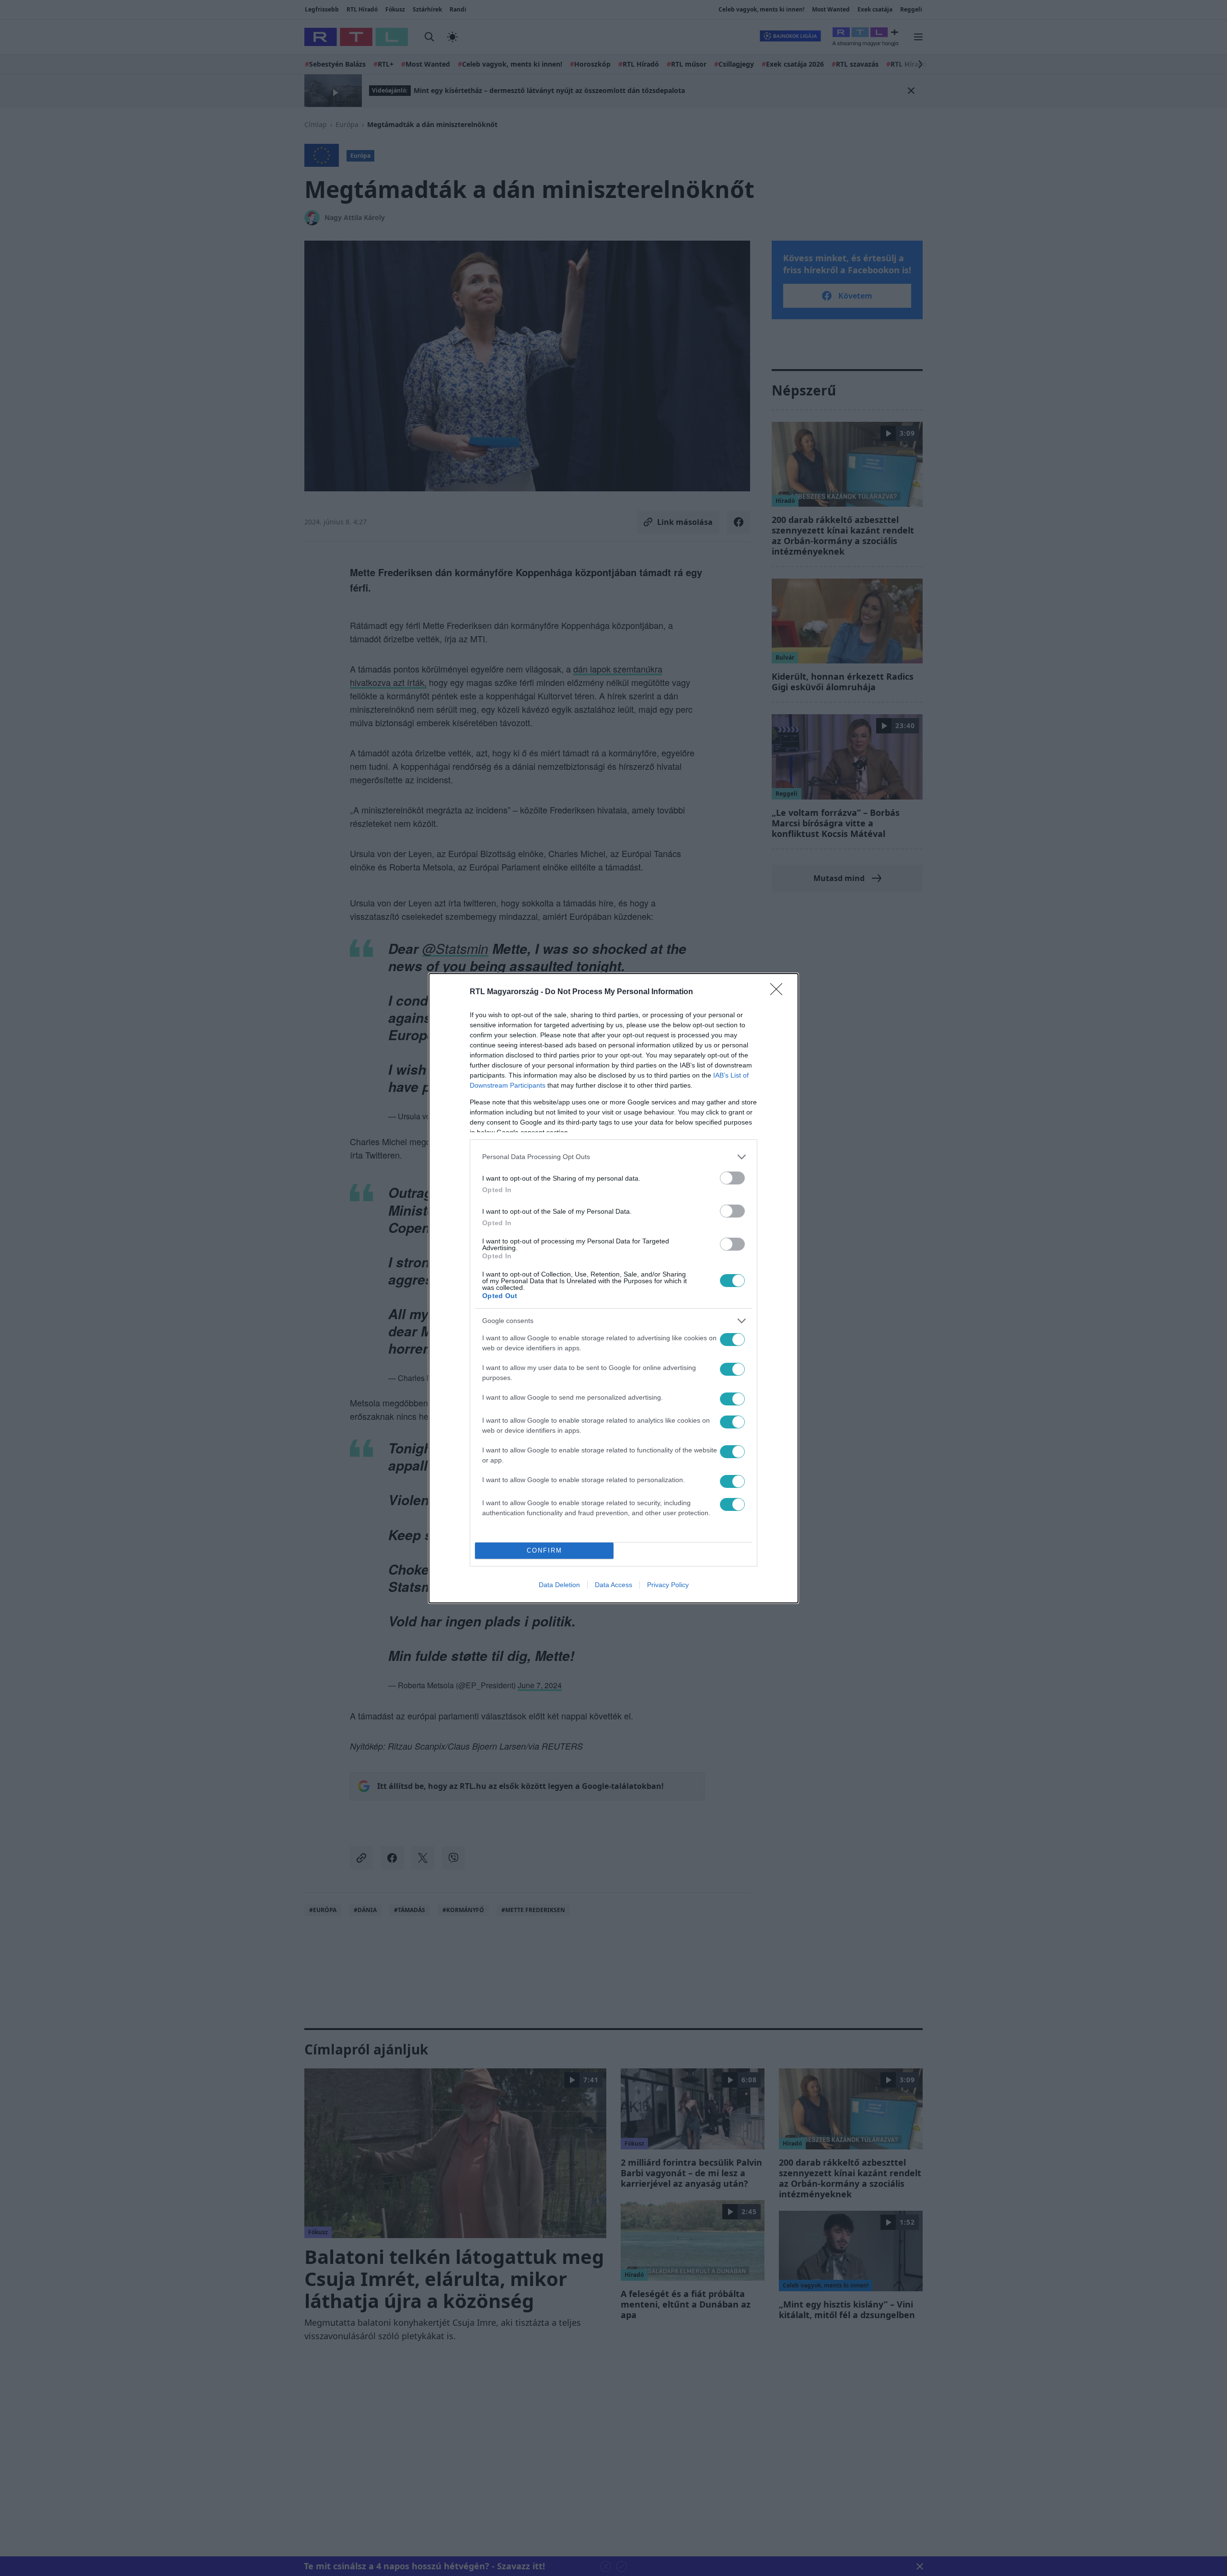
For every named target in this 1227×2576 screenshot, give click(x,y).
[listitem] (613, 1157)
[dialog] (613, 1288)
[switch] (732, 1178)
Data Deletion (559, 1585)
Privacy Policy (668, 1585)
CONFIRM (544, 1550)
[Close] (779, 992)
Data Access (613, 1585)
